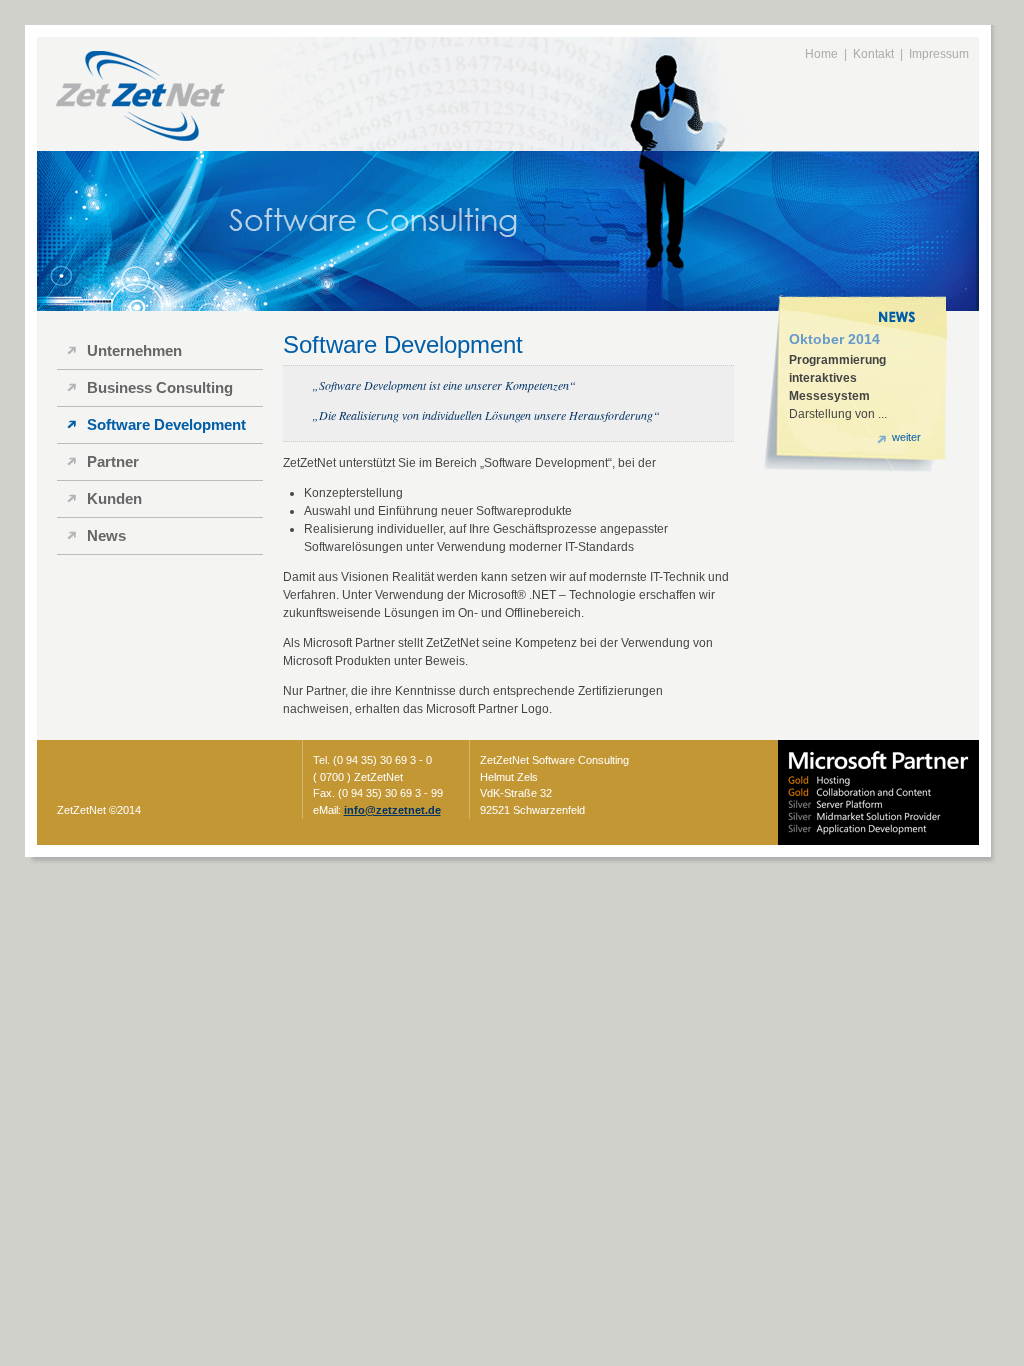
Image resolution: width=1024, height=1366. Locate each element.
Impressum (939, 54)
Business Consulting (160, 387)
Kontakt (873, 54)
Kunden (114, 498)
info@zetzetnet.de (392, 810)
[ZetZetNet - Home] (133, 142)
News (106, 535)
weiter (906, 437)
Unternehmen (134, 350)
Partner (113, 461)
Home (821, 54)
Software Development (166, 424)
